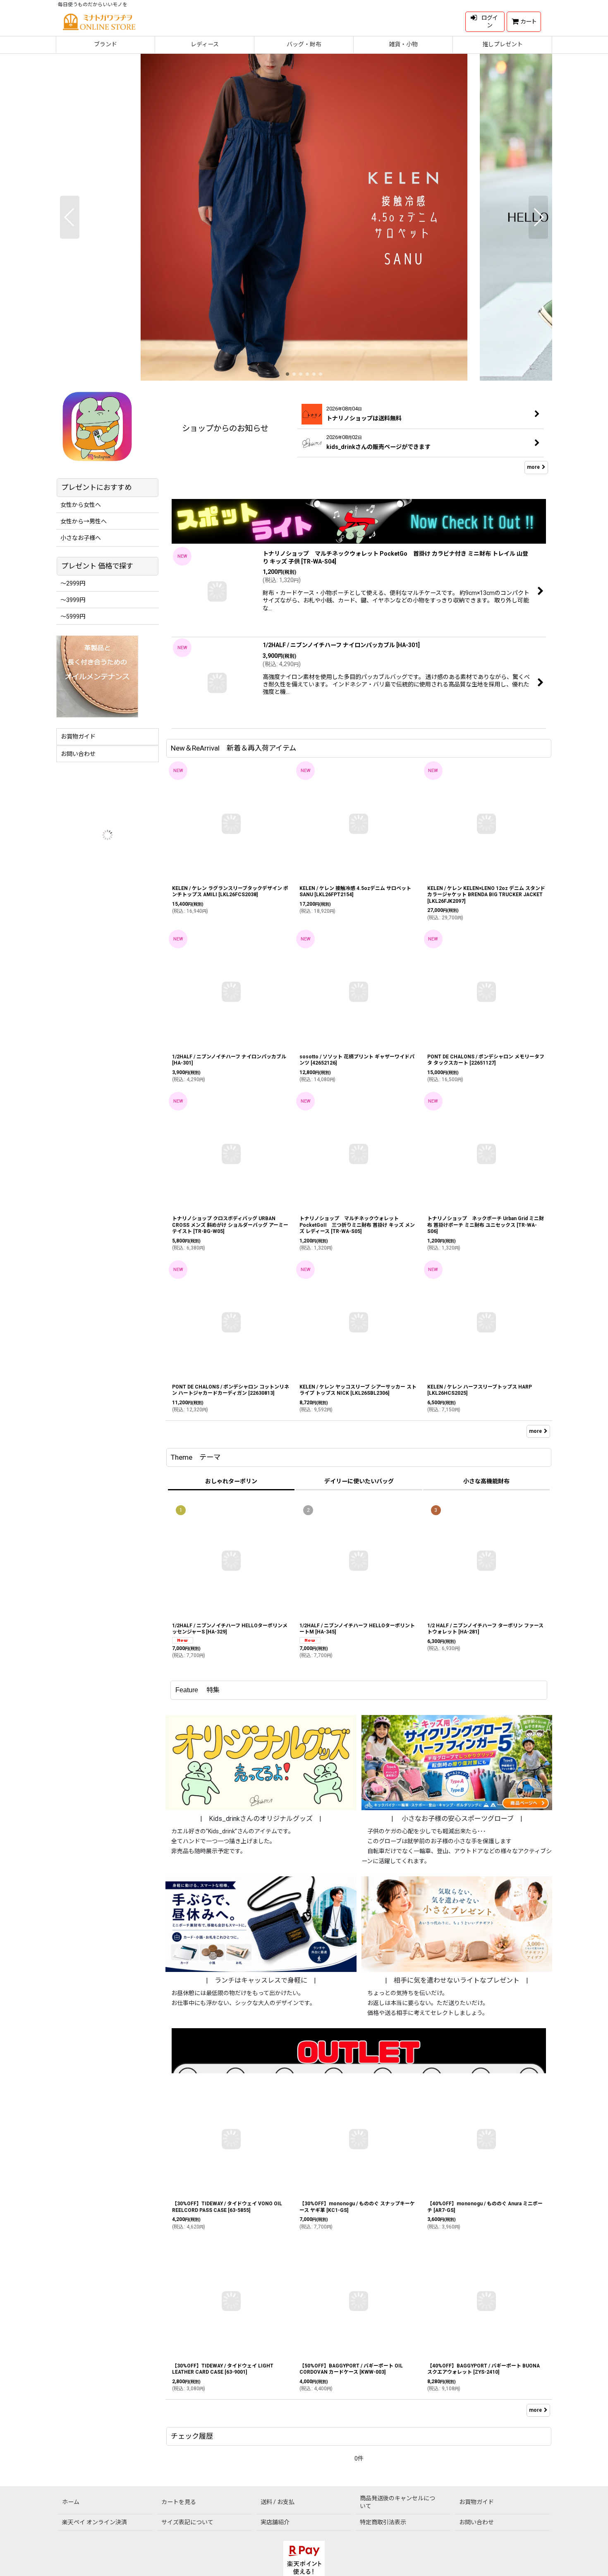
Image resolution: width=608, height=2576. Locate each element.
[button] (70, 217)
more (533, 467)
